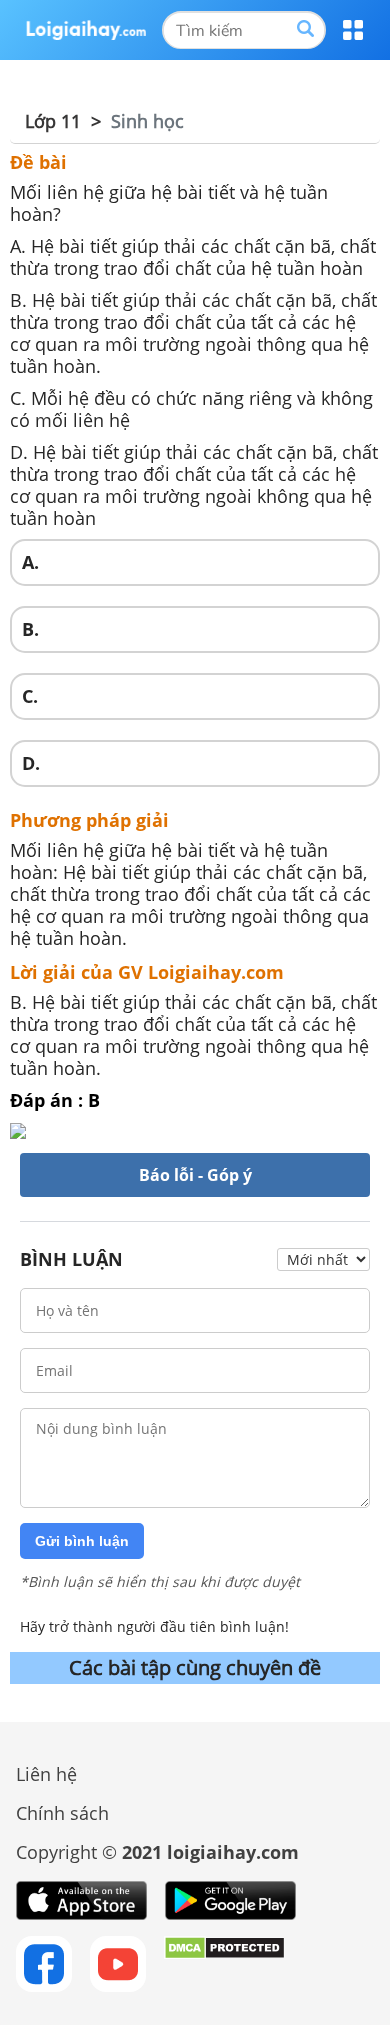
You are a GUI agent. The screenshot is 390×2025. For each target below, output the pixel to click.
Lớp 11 (53, 121)
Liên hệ (46, 1774)
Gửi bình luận (82, 1541)
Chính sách (62, 1813)
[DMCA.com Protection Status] (224, 1964)
